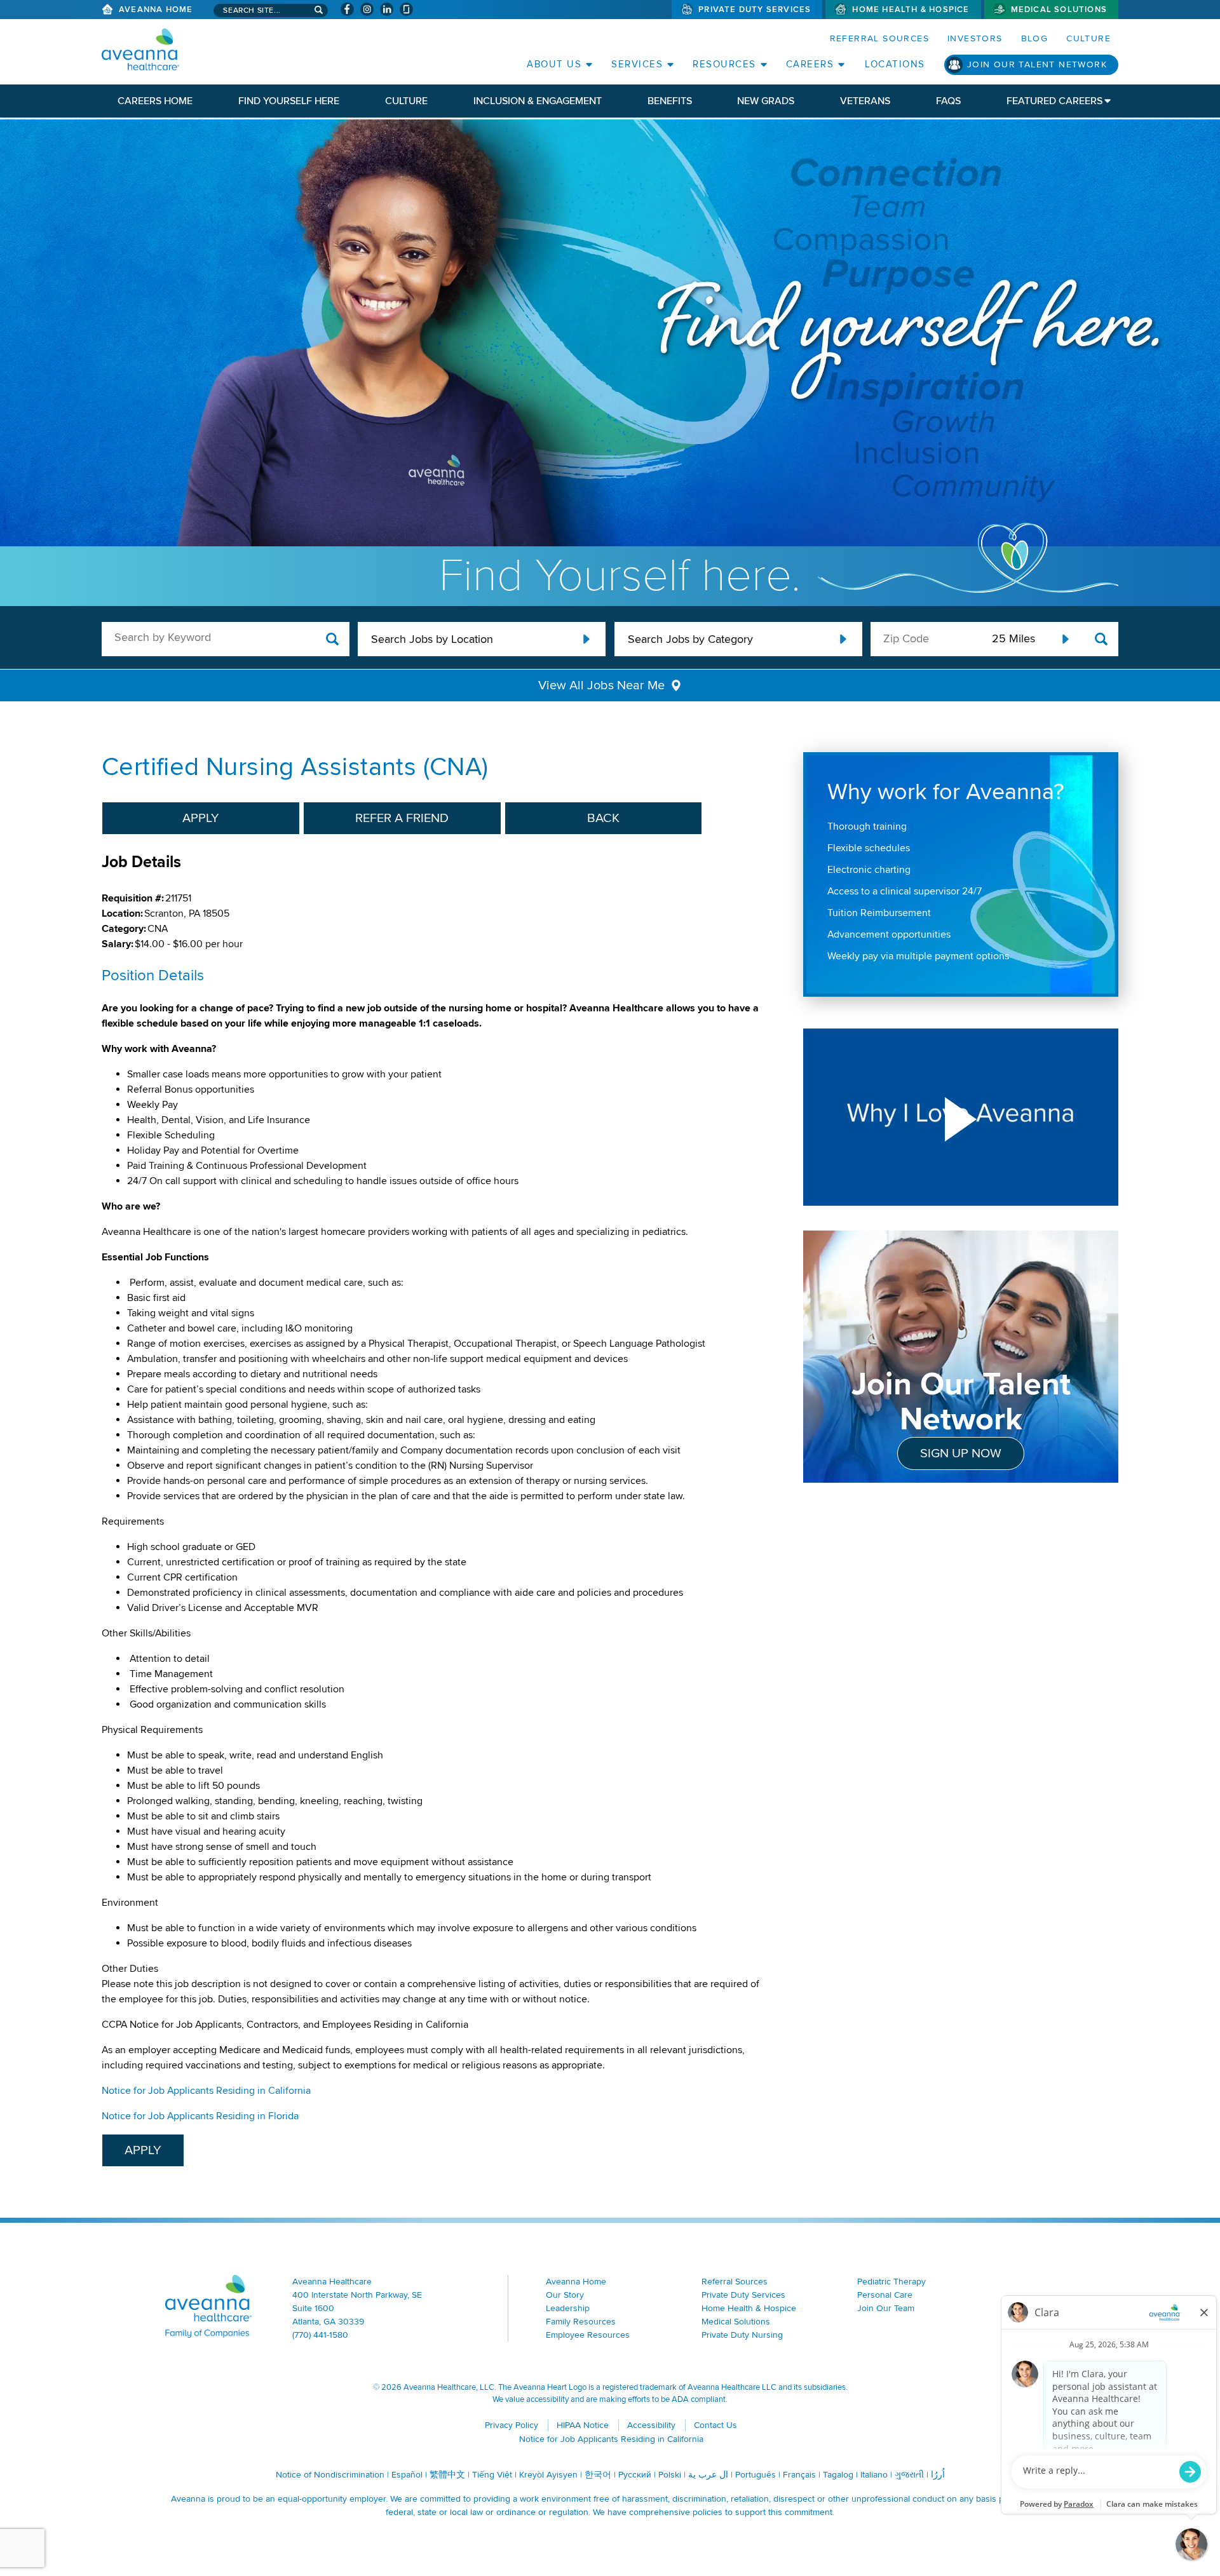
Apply (201, 818)
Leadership (568, 2308)
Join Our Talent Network (1037, 64)
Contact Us (715, 2425)
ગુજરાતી (909, 2475)
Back (603, 818)
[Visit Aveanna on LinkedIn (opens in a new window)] (387, 9)
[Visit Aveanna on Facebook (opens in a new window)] (347, 9)
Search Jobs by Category (690, 639)
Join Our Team (886, 2308)
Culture (1088, 38)
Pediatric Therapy (891, 2282)
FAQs (948, 101)
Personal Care (885, 2295)
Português (756, 2475)
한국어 (598, 2475)
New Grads (766, 101)
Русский (635, 2475)
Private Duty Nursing (742, 2335)
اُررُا (938, 2475)
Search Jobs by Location (432, 639)
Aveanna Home (156, 10)
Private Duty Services (755, 10)
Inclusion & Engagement (538, 101)
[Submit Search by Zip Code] (1101, 639)
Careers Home (155, 101)
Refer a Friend (402, 818)
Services (637, 64)
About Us (554, 64)
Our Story (565, 2295)
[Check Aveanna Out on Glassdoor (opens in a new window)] (406, 9)
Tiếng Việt (492, 2475)
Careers (810, 64)
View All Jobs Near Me (601, 685)
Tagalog (838, 2475)
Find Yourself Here (289, 101)
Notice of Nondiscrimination (330, 2475)
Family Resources (581, 2322)
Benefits (670, 101)
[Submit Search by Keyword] (333, 639)
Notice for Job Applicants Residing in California (206, 2091)
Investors (975, 38)
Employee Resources (588, 2335)
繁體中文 (447, 2475)
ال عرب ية (708, 2475)
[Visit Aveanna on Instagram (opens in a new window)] (367, 9)
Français (799, 2475)
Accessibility (651, 2425)
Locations (895, 64)
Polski (670, 2475)
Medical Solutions (1059, 10)
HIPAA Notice (583, 2425)
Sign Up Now (961, 1453)
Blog (1035, 38)
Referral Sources (879, 38)
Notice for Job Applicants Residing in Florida (200, 2116)
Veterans (865, 101)
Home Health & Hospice (911, 10)
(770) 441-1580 (320, 2335)
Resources (724, 64)
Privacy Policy (512, 2425)
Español (407, 2475)
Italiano (874, 2475)
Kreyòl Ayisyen (548, 2475)
